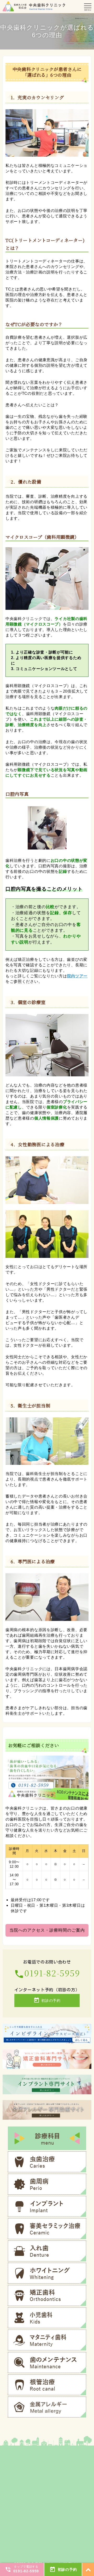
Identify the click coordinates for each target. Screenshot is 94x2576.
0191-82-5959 (47, 1973)
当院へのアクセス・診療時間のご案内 (47, 1930)
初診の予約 (47, 2000)
